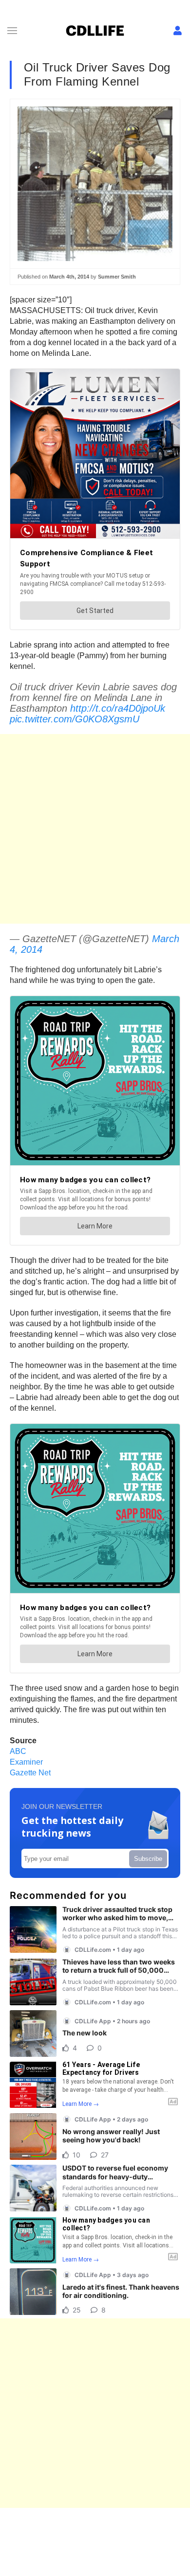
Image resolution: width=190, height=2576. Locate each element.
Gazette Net (30, 1773)
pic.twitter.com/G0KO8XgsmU (75, 719)
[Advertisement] (95, 829)
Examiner (26, 1762)
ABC (18, 1751)
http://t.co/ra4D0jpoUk (118, 708)
